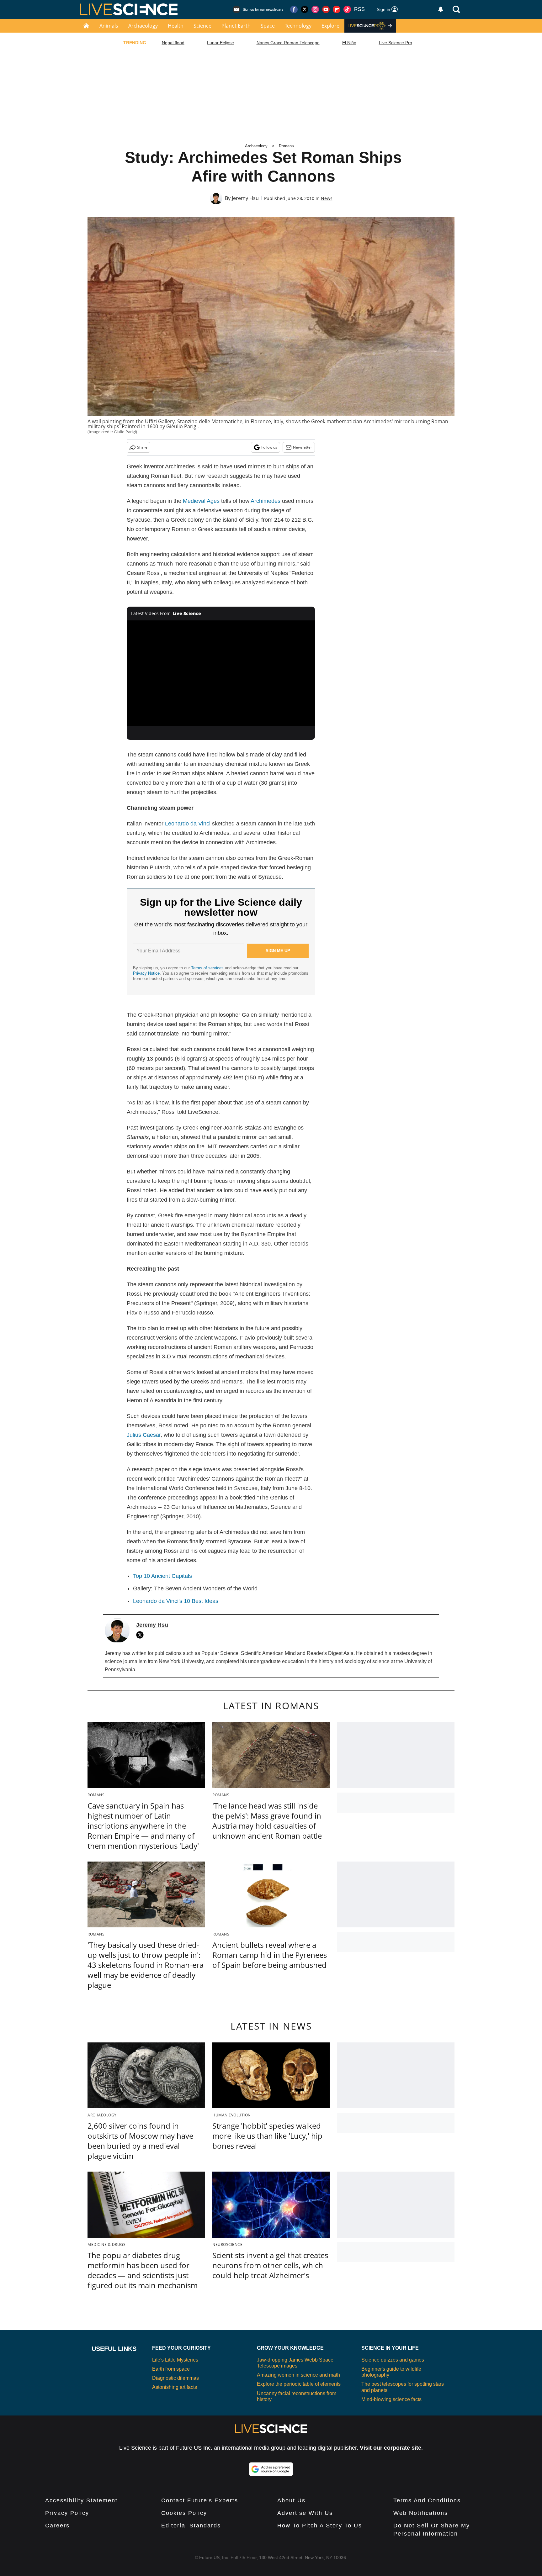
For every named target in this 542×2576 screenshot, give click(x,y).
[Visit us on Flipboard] (337, 9)
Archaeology (143, 26)
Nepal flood (173, 43)
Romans (286, 146)
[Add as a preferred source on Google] (271, 2469)
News (327, 198)
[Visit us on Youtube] (326, 9)
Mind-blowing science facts (391, 2399)
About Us (291, 2500)
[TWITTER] (141, 1635)
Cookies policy (184, 2513)
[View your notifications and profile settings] (441, 9)
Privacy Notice (146, 973)
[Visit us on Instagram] (315, 9)
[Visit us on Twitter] (305, 9)
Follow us (269, 447)
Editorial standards (191, 2526)
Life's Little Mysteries (175, 2360)
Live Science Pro (396, 43)
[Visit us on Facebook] (294, 9)
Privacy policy (67, 2513)
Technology (298, 26)
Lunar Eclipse (221, 43)
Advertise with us (305, 2513)
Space (268, 26)
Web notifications (421, 2513)
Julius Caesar (144, 1435)
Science (202, 26)
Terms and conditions (427, 2500)
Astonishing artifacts (175, 2387)
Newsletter (303, 447)
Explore (330, 26)
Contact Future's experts (200, 2500)
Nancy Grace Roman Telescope (288, 43)
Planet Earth (236, 26)
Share (142, 447)
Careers (57, 2526)
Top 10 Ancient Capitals (162, 1576)
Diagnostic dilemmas (175, 2378)
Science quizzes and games (393, 2360)
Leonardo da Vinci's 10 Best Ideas (176, 1601)
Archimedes (266, 501)
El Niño (349, 43)
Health (176, 26)
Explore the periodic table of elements (299, 2384)
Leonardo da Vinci (188, 824)
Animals (109, 26)
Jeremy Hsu (245, 198)
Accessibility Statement (81, 2500)
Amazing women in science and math (298, 2375)
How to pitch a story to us (320, 2526)
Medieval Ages (201, 501)
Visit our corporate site (391, 2448)
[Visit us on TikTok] (347, 9)
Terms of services (208, 968)
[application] (221, 673)
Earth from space (171, 2369)
